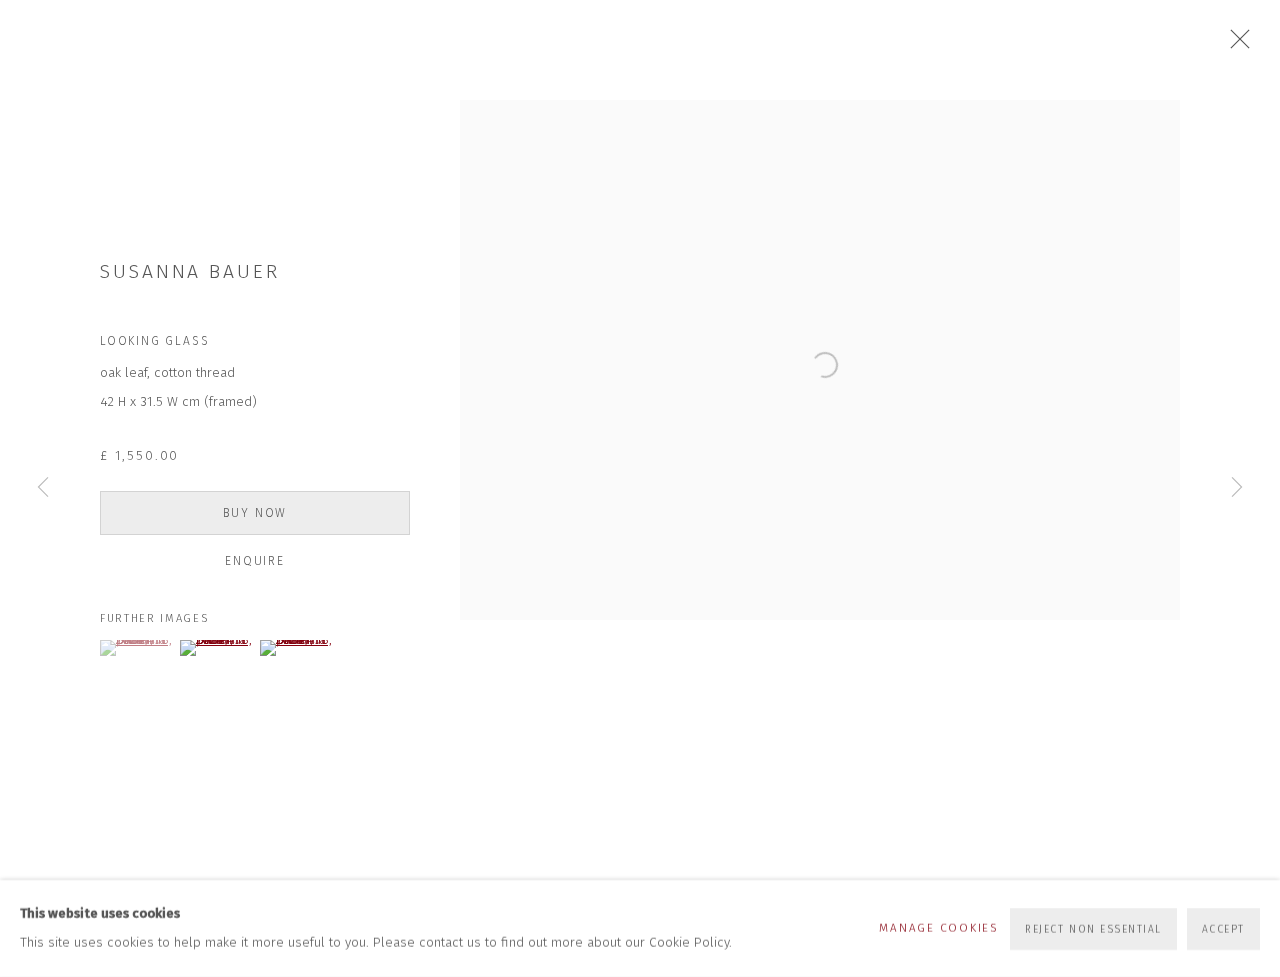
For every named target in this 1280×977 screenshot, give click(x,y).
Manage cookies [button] (938, 928)
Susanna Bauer (190, 271)
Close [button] (1235, 45)
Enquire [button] (255, 561)
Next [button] (1237, 489)
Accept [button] (1223, 928)
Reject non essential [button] (1093, 928)
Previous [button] (43, 489)
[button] (137, 648)
